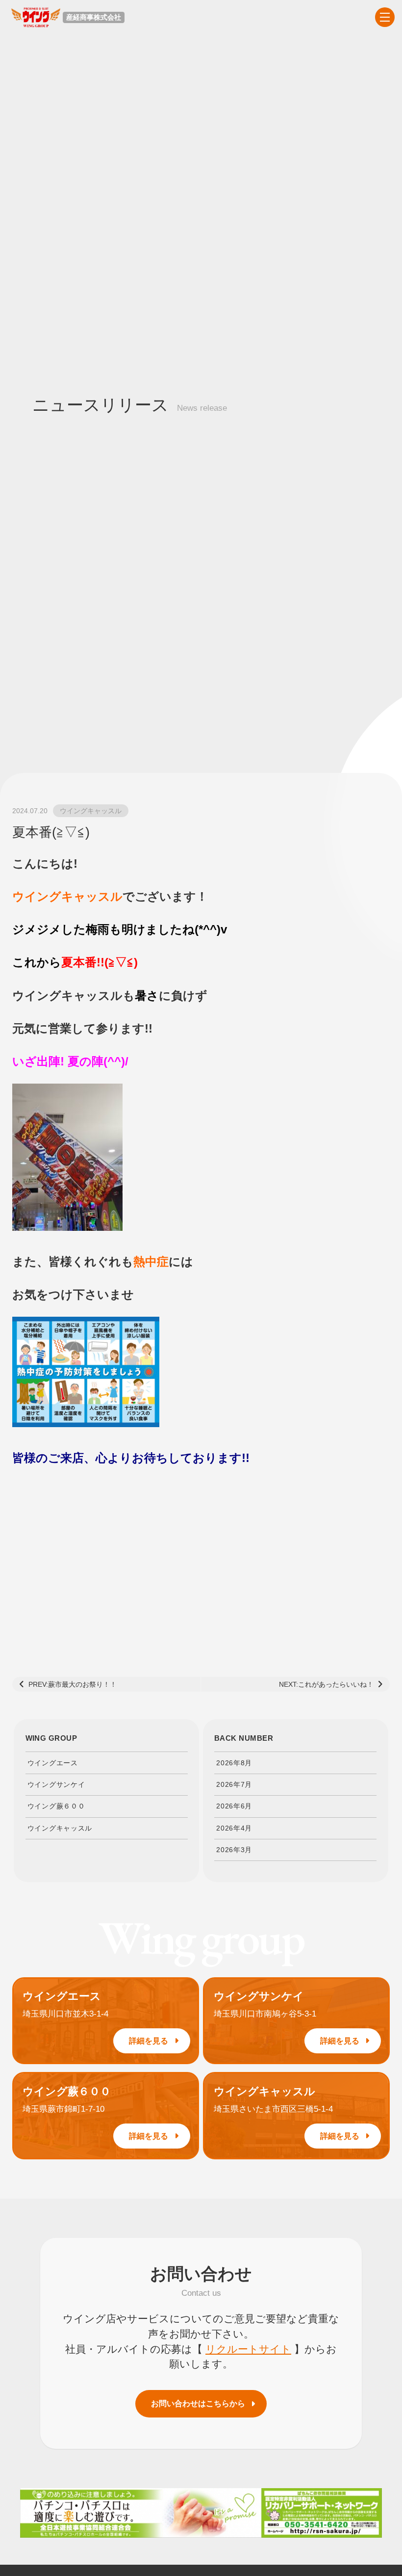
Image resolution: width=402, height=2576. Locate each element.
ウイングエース (53, 1763)
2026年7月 (234, 1784)
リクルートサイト (248, 2349)
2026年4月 (234, 1828)
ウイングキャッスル (91, 811)
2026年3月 (234, 1850)
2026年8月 (234, 1763)
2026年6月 (234, 1806)
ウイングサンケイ (56, 1784)
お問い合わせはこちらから (198, 2403)
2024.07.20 (30, 811)
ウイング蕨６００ (56, 1806)
